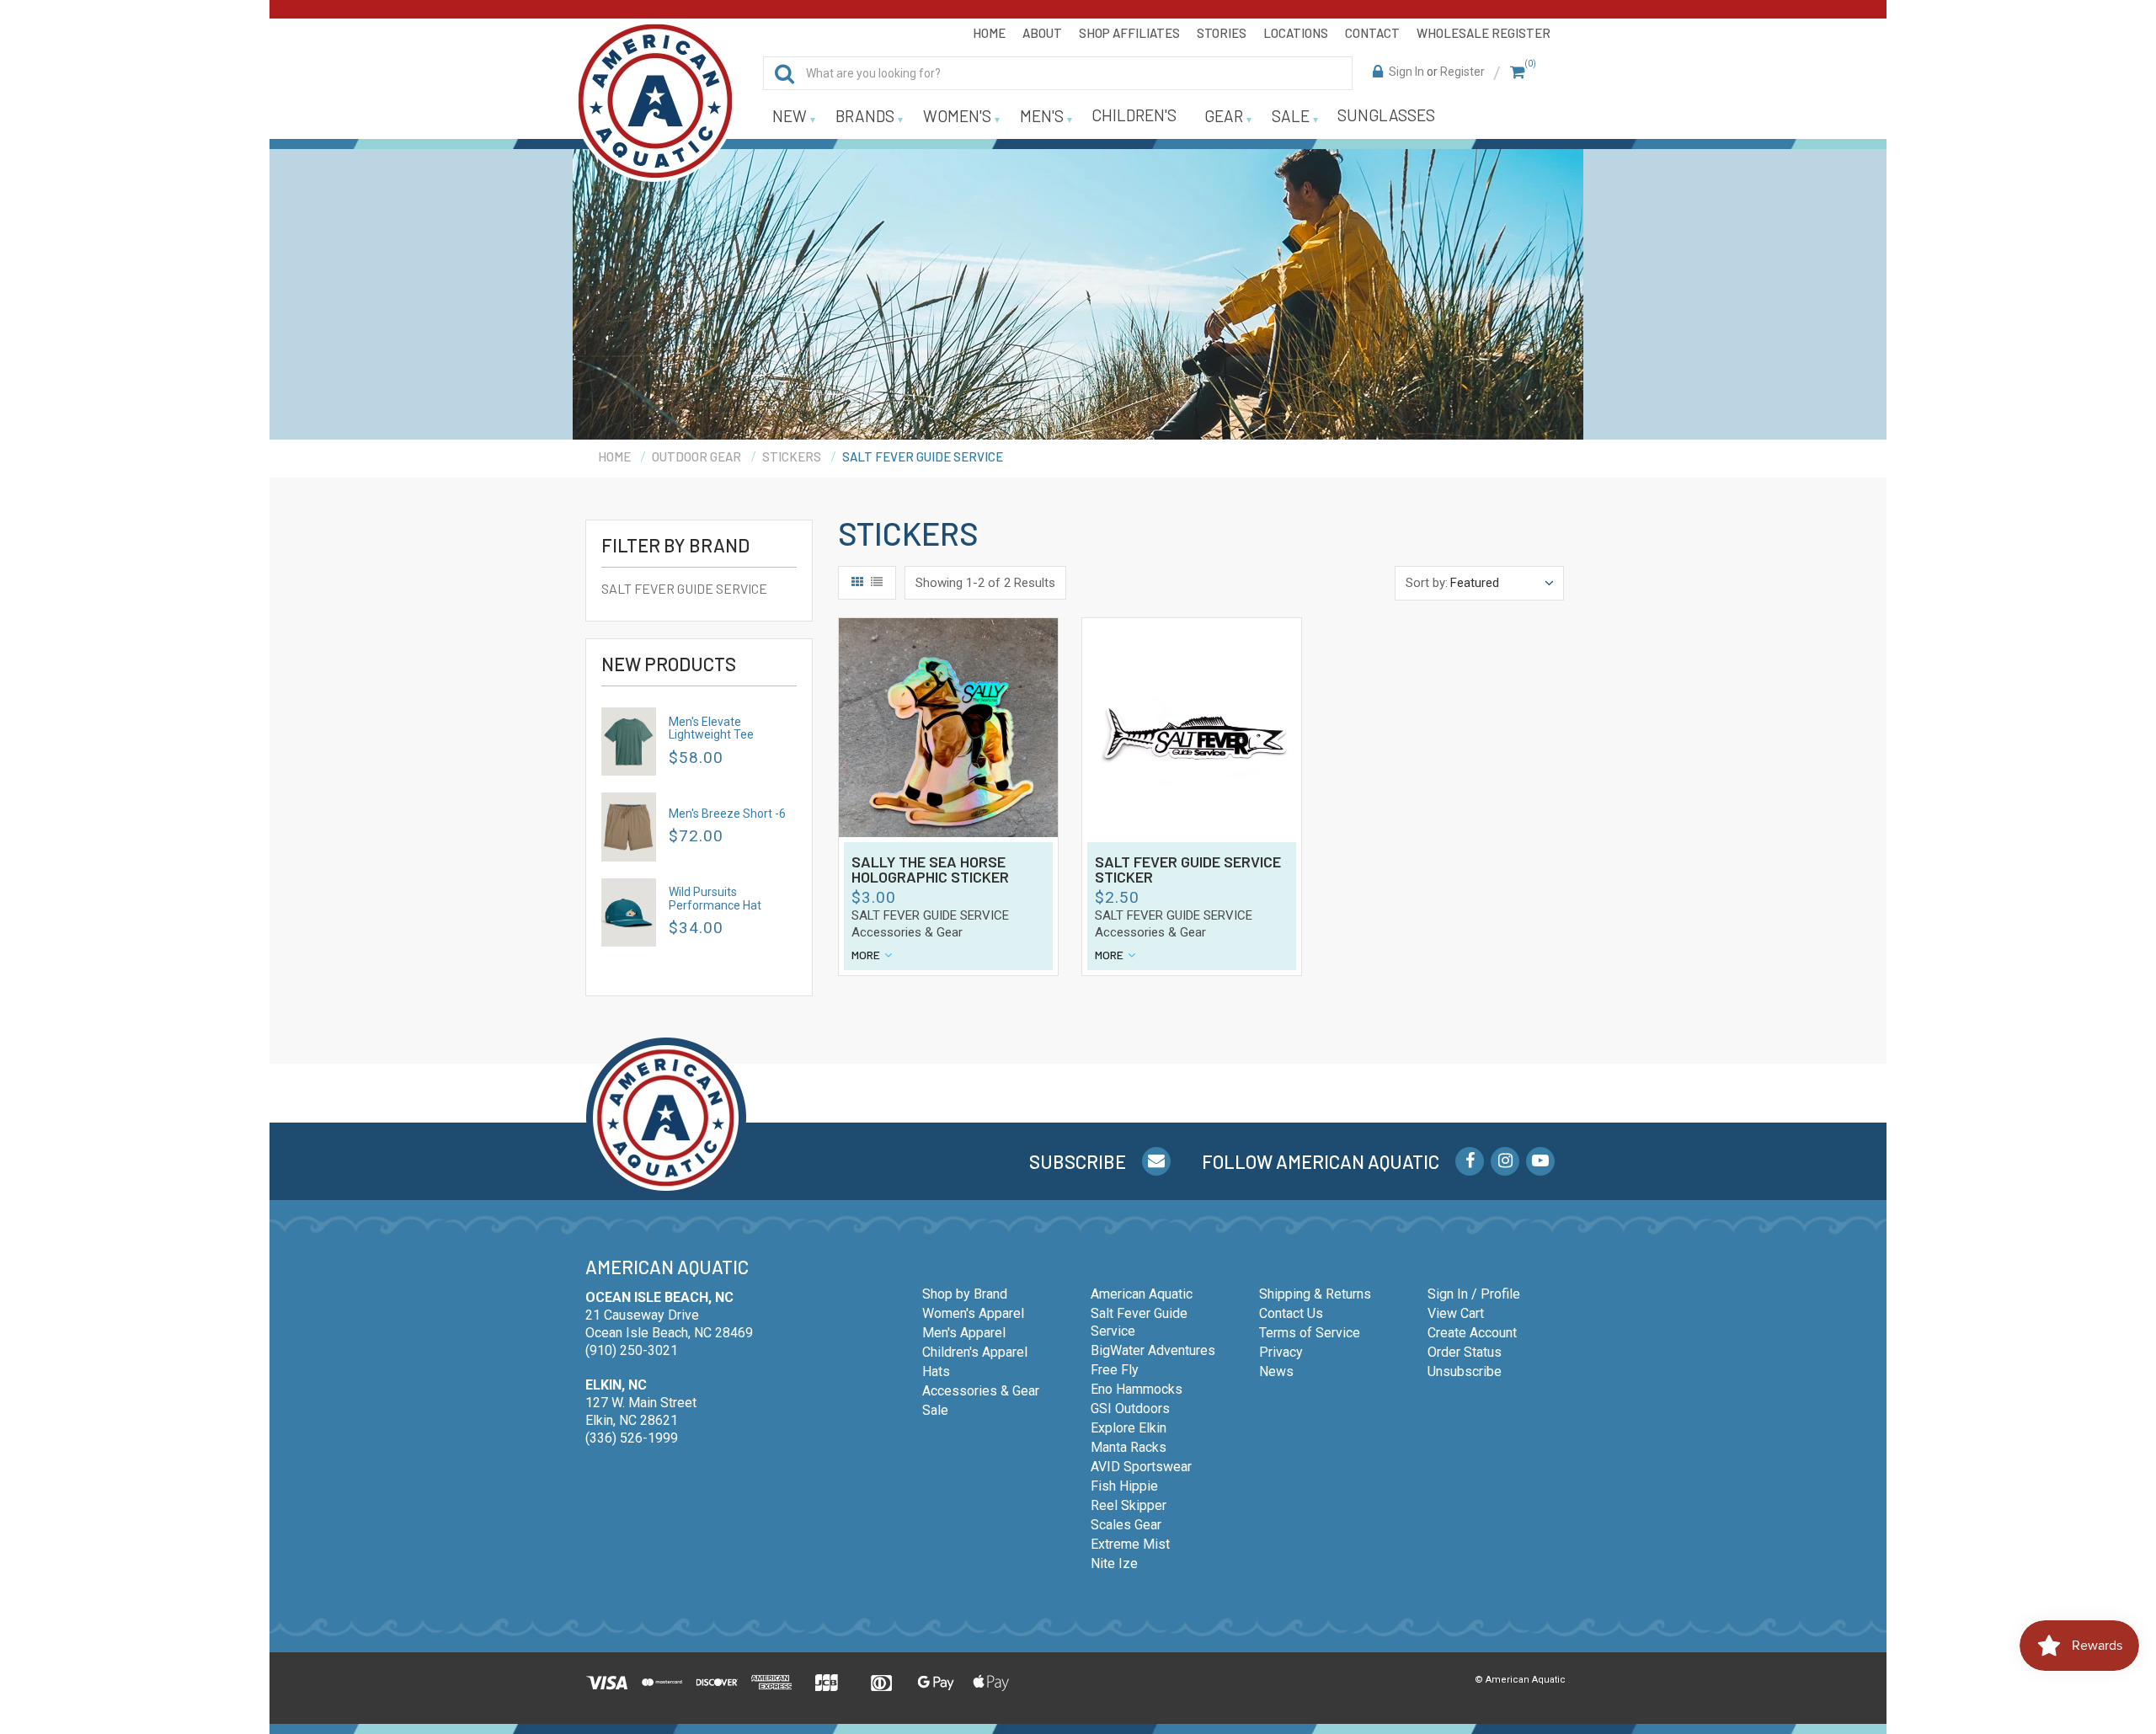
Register (1462, 72)
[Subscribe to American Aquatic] (1156, 1161)
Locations (1296, 33)
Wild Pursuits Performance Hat (715, 898)
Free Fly (1115, 1370)
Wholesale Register (1484, 33)
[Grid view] (857, 583)
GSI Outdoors (1130, 1409)
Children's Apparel (975, 1352)
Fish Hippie (1124, 1486)
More (866, 955)
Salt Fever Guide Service (684, 588)
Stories (1222, 33)
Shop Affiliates (1129, 33)
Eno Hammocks (1137, 1389)
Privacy (1281, 1352)
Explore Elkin (1129, 1428)
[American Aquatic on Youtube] (1540, 1161)
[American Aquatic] (655, 101)
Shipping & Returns (1315, 1294)
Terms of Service (1310, 1333)
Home (989, 33)
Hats (936, 1371)
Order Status (1465, 1352)
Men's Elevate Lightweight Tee (711, 728)
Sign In (1406, 72)
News (1276, 1371)
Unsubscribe (1465, 1371)
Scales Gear (1126, 1525)
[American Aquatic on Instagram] (1505, 1161)
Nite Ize (1114, 1563)
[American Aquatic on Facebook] (1470, 1161)
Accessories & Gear (907, 932)
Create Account (1472, 1333)
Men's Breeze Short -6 (727, 814)
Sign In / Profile (1474, 1294)
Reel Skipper (1129, 1505)
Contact (1372, 33)
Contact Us (1291, 1313)
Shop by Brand (965, 1294)
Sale (935, 1410)
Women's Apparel (973, 1313)
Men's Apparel (964, 1333)
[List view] (877, 583)
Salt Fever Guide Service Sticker (1188, 870)
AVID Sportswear (1141, 1467)
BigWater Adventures (1153, 1350)
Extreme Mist (1130, 1544)
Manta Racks (1129, 1447)
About (1042, 33)
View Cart (1456, 1313)
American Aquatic (1142, 1294)
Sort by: (1427, 583)
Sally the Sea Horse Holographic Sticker (930, 870)
